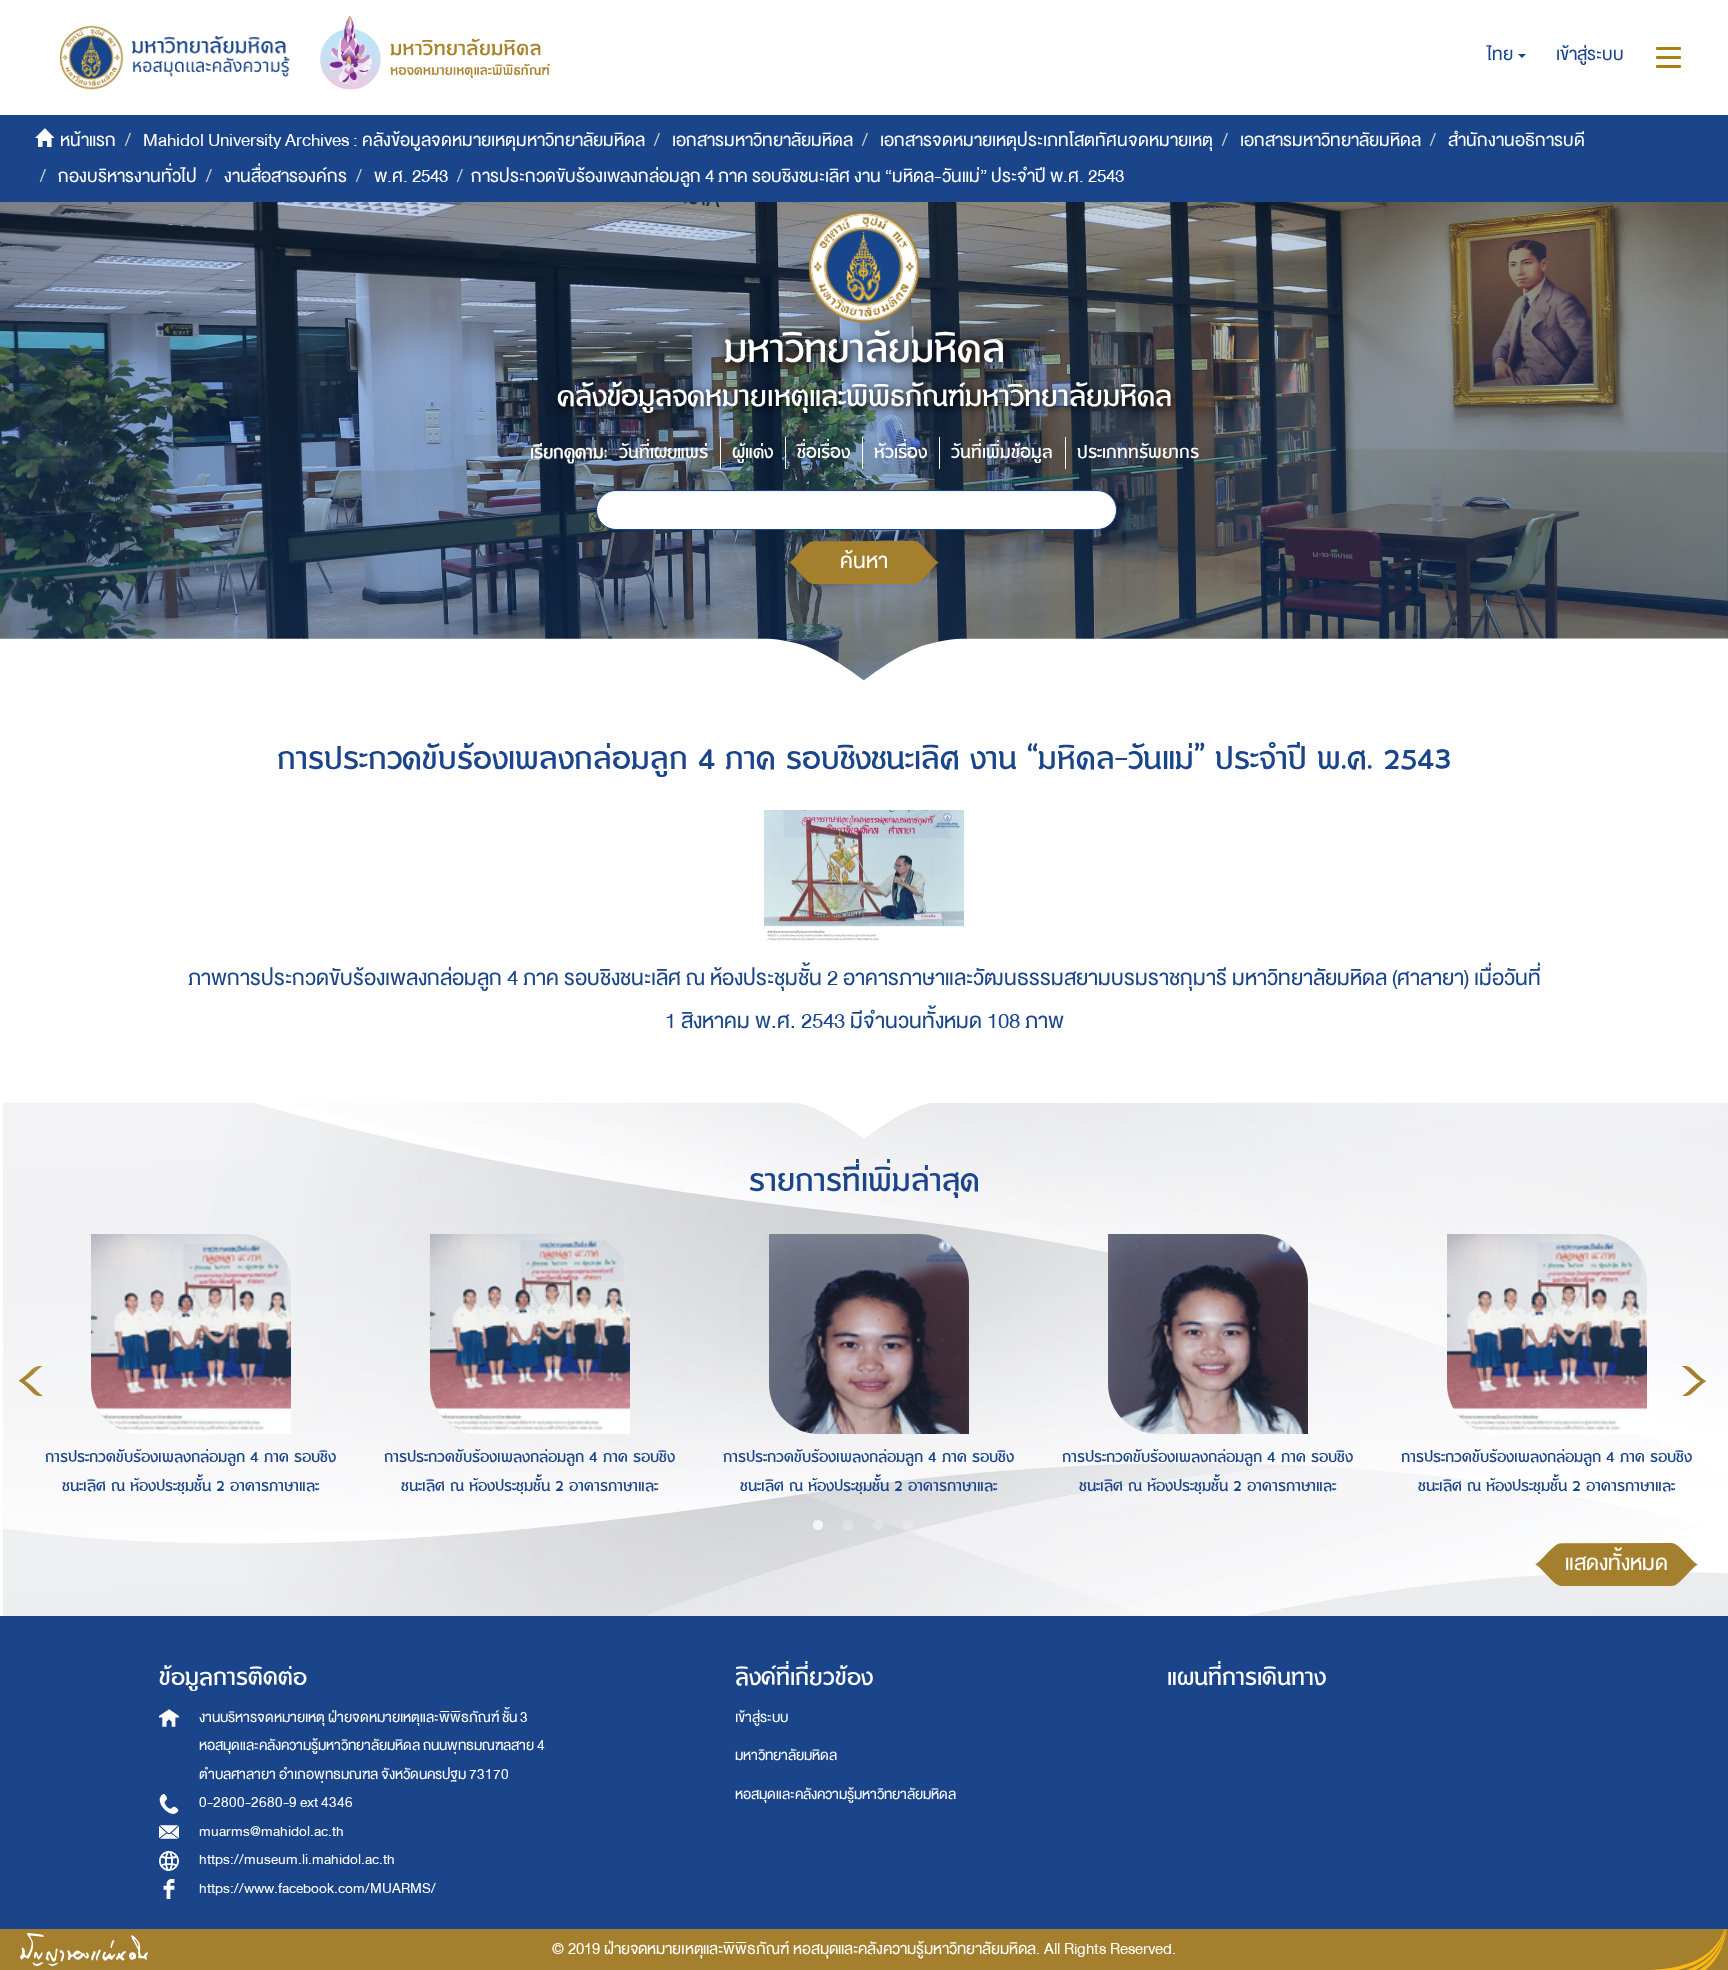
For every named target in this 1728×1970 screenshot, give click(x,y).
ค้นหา (864, 561)
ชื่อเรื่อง (823, 452)
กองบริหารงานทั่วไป (127, 176)
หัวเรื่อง (900, 452)
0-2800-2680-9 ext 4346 (276, 1802)
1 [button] (818, 1526)
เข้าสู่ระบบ (761, 1717)
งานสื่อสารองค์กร (285, 176)
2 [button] (848, 1526)
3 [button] (878, 1526)
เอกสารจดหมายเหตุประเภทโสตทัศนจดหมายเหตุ (1046, 140)
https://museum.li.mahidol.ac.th (297, 1859)
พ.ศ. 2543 (411, 176)
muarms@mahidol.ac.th (271, 1831)
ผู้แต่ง (752, 452)
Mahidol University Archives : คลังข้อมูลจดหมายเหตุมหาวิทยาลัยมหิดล (394, 140)
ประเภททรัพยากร (1138, 452)
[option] (185, 1378)
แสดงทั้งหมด (1616, 1563)
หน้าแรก (88, 140)
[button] (1506, 55)
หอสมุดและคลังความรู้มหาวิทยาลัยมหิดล (845, 1794)
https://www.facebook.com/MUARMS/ (317, 1888)
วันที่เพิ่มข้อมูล (1002, 452)
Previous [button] (31, 1381)
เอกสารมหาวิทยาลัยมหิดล (762, 140)
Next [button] (1694, 1381)
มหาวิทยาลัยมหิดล (786, 1755)
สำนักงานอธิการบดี (1516, 140)
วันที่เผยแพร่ (663, 452)
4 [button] (908, 1526)
